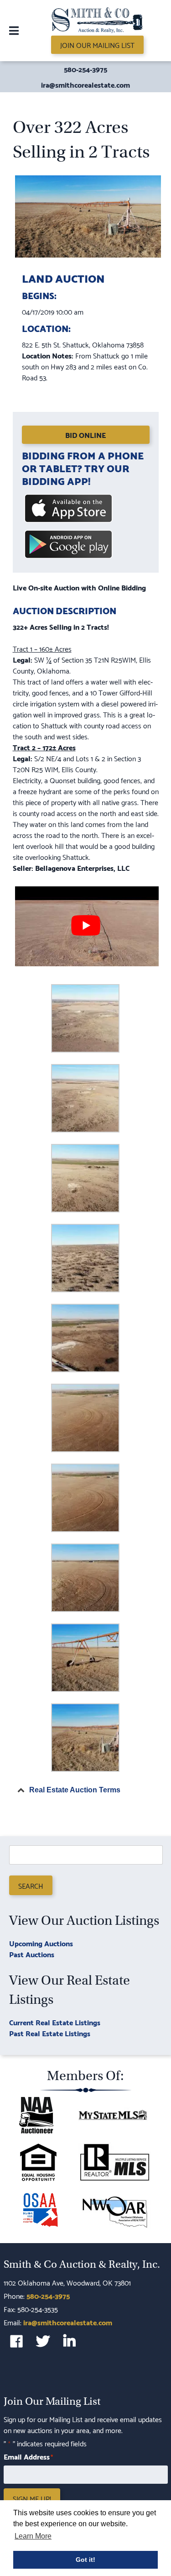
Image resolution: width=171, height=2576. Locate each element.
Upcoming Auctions (41, 1943)
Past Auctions (32, 1954)
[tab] (86, 1790)
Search (31, 1885)
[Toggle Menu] (14, 31)
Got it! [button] (85, 2560)
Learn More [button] (33, 2536)
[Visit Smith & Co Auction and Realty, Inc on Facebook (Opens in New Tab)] (16, 2341)
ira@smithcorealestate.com (85, 84)
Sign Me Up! (32, 2498)
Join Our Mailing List (97, 45)
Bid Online (85, 435)
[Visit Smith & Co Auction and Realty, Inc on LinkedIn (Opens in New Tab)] (69, 2341)
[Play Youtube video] (86, 925)
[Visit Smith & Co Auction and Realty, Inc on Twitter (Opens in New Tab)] (43, 2341)
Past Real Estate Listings (50, 2033)
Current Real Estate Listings (55, 2022)
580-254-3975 (85, 69)
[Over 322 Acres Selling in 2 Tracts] (88, 256)
